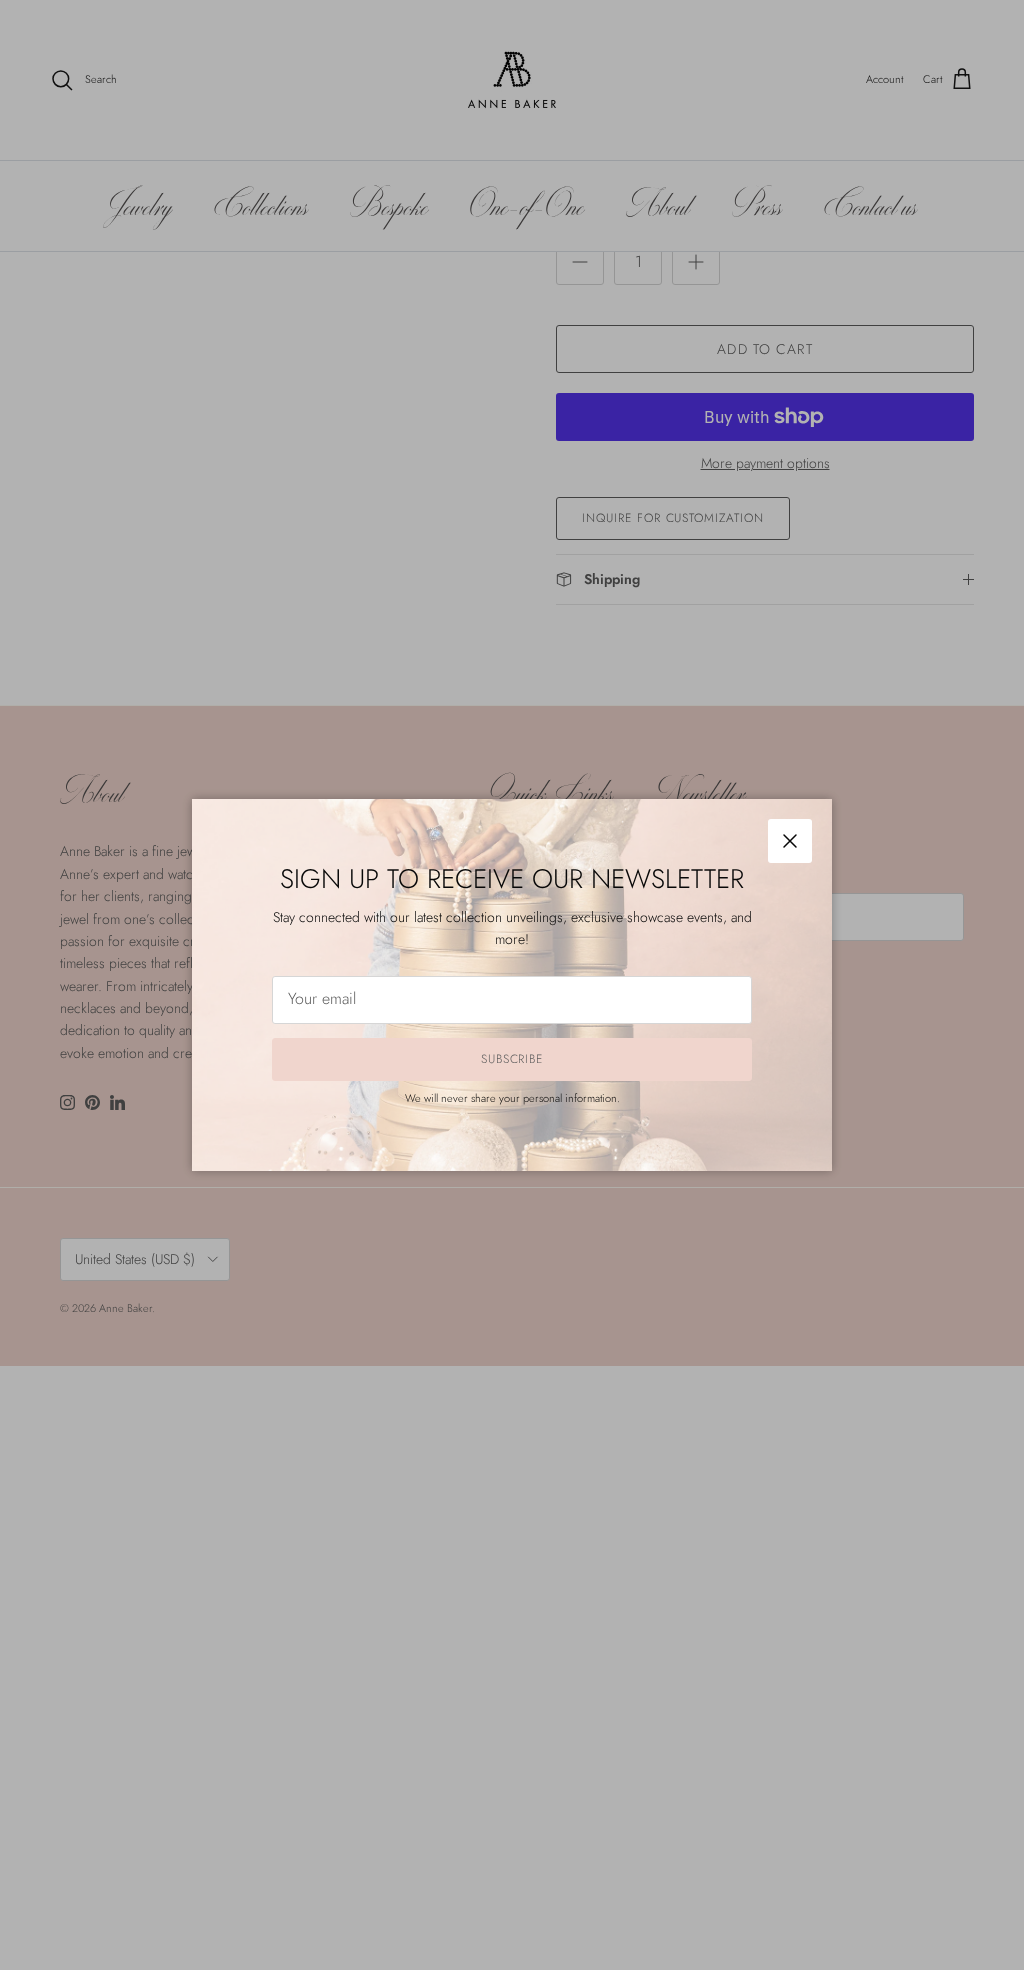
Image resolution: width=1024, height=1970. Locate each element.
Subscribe (512, 1059)
